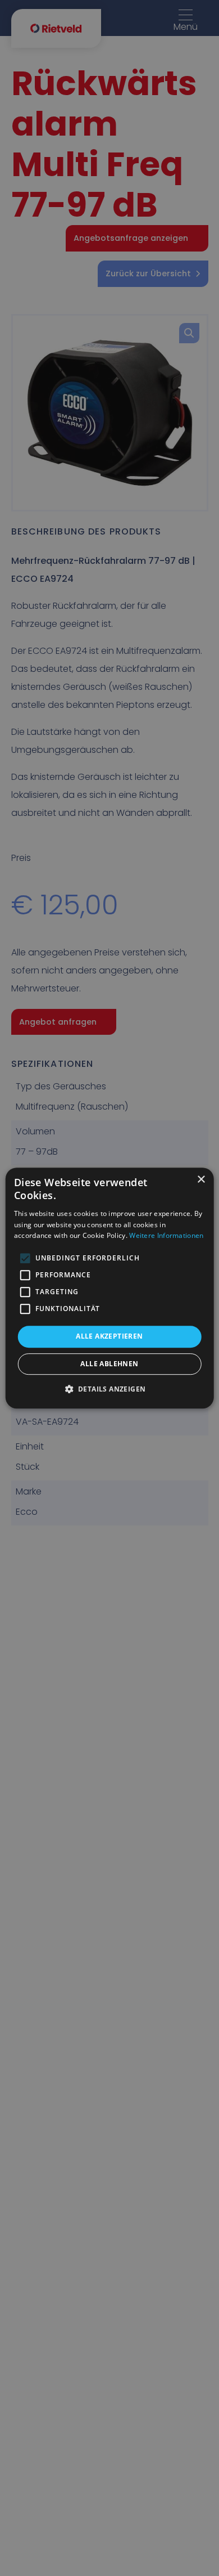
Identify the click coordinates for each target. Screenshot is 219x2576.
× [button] (201, 1180)
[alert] (109, 1288)
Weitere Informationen (166, 1236)
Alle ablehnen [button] (109, 1364)
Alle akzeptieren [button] (109, 1336)
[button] (110, 1389)
